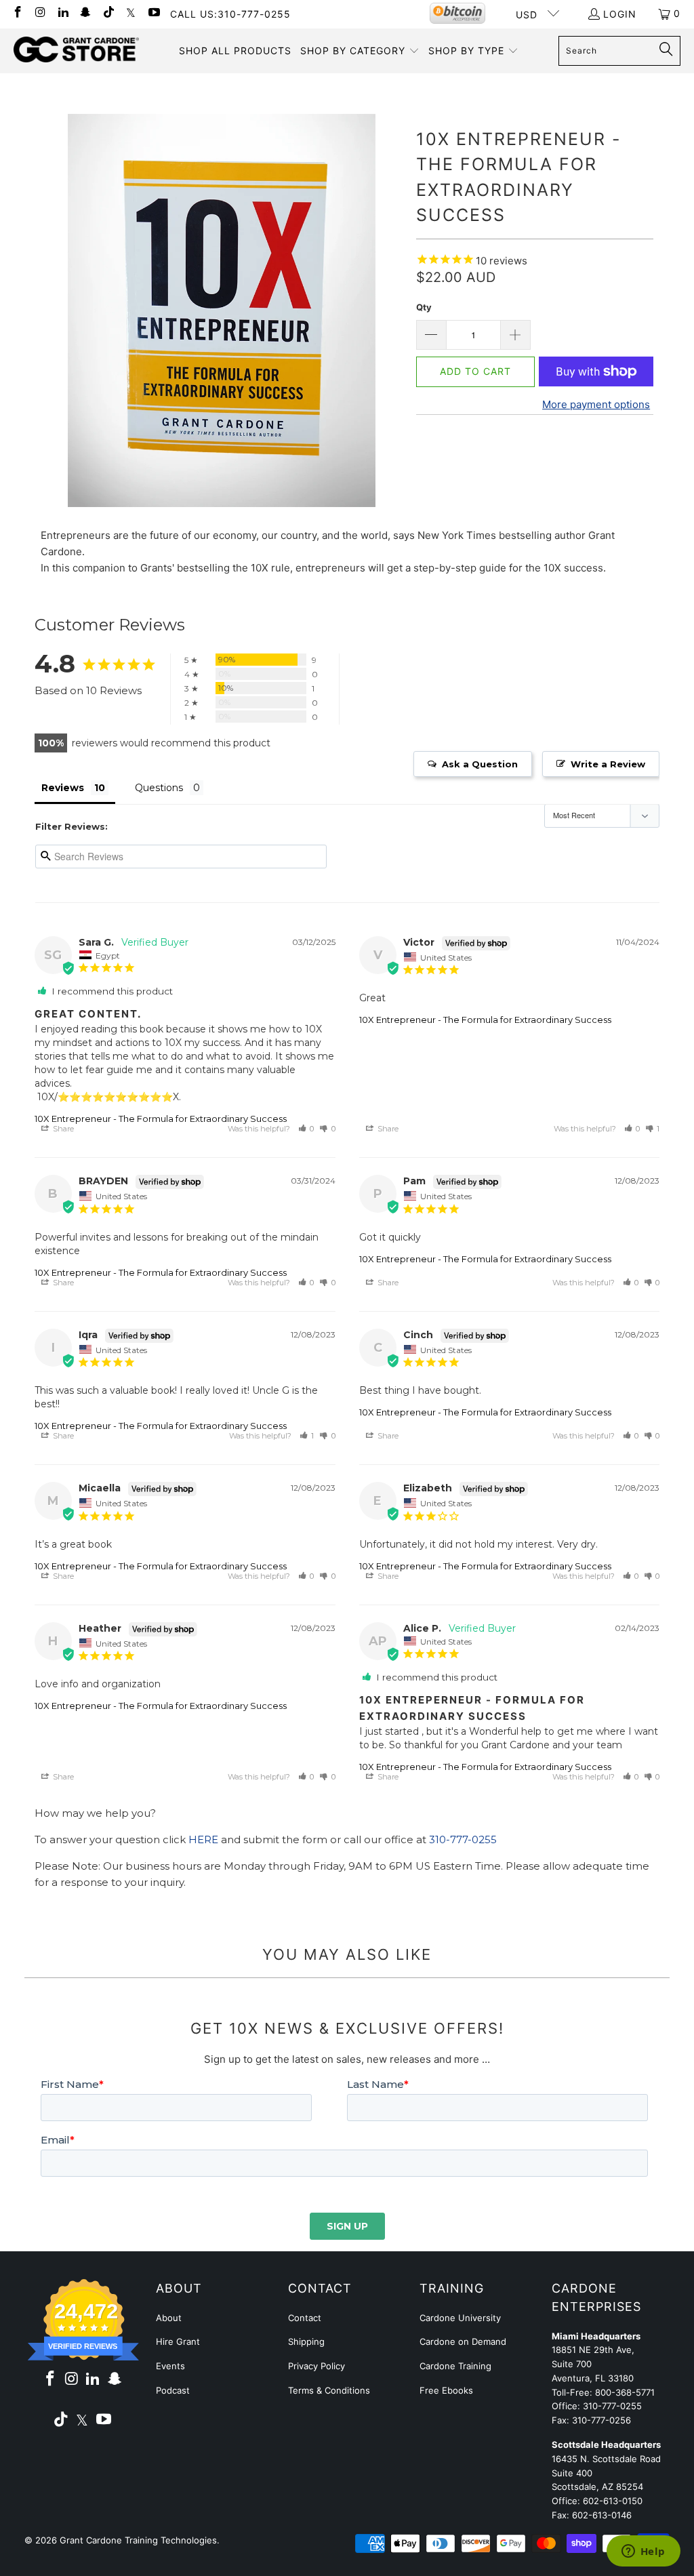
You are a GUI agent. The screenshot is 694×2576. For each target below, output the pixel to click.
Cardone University (460, 2318)
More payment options (596, 404)
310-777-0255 (463, 1839)
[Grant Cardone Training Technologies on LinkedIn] (62, 13)
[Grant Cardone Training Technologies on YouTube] (153, 13)
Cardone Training (455, 2366)
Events (170, 2366)
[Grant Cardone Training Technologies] (76, 50)
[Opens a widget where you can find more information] (643, 2552)
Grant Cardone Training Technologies (138, 2540)
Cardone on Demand (463, 2341)
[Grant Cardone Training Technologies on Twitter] (131, 13)
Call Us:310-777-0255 (230, 14)
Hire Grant (178, 2341)
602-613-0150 (613, 2501)
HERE (203, 1839)
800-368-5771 (625, 2392)
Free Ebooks (446, 2390)
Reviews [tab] (63, 788)
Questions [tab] (159, 788)
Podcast (173, 2390)
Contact (305, 2318)
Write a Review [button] (608, 764)
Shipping (306, 2341)
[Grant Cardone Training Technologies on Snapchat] (85, 13)
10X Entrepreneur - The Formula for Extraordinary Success (161, 1119)
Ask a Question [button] (480, 764)
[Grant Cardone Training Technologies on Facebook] (17, 13)
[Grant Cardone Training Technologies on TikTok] (108, 13)
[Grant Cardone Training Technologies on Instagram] (40, 13)
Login (620, 14)
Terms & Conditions (329, 2390)
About (169, 2318)
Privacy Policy (317, 2366)
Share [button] (62, 1129)
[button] (360, 51)
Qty (424, 307)
